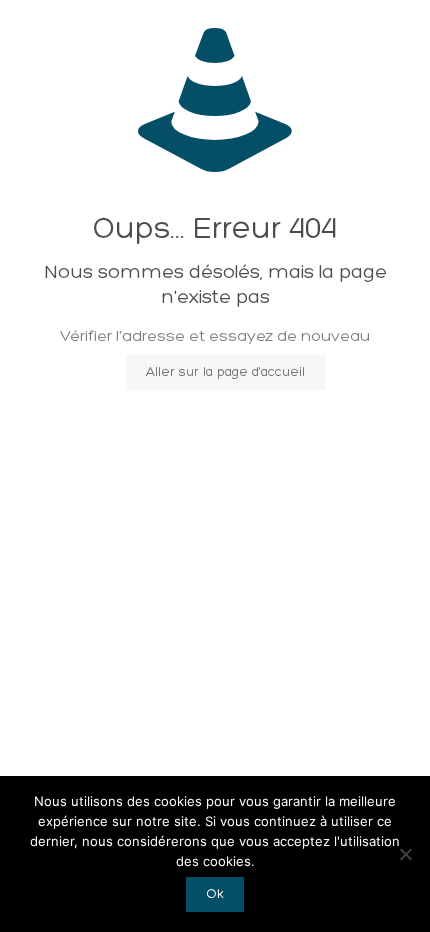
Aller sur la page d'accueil (225, 372)
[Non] (405, 854)
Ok (215, 894)
